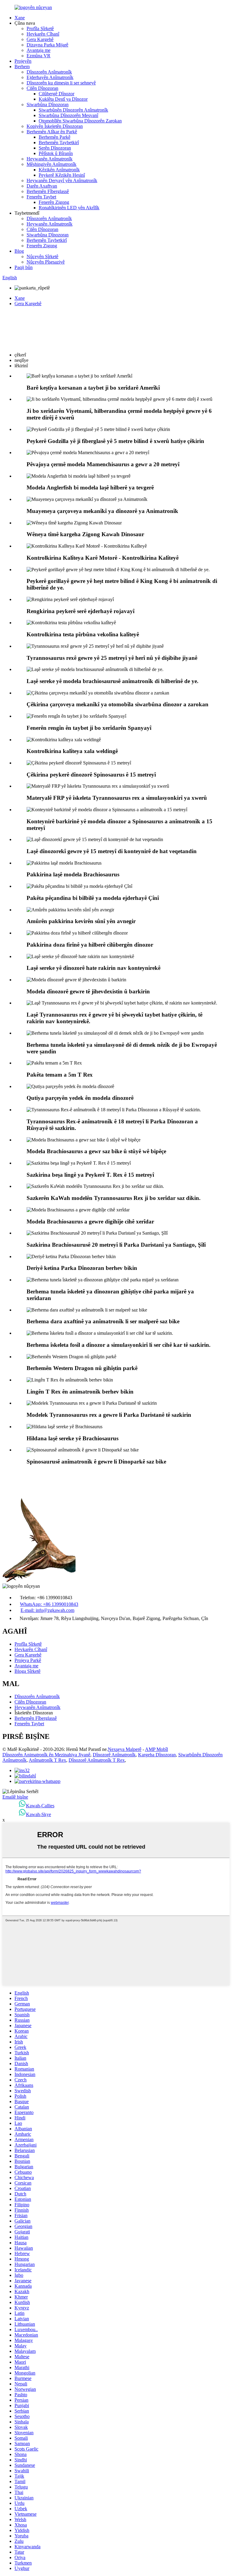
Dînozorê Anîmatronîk (114, 1755)
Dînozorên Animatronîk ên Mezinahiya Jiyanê (46, 1755)
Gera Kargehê (40, 39)
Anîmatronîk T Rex (47, 1760)
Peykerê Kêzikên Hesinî (62, 175)
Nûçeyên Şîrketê (42, 256)
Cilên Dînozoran (42, 88)
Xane (20, 18)
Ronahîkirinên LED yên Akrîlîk (69, 208)
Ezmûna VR (39, 56)
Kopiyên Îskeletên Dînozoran (55, 126)
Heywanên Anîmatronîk (50, 159)
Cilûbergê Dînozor (56, 94)
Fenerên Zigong (54, 202)
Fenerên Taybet (41, 197)
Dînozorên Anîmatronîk (49, 72)
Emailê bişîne (15, 1797)
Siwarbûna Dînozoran (48, 104)
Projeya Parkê (28, 1660)
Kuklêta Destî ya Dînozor (63, 99)
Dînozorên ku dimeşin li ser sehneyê (61, 83)
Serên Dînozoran (55, 148)
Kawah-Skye (39, 1814)
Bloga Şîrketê (27, 1671)
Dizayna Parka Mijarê (47, 45)
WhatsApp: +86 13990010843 (49, 1604)
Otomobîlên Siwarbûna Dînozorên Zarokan (80, 121)
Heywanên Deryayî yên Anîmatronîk (62, 180)
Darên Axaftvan (42, 186)
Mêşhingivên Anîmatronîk (52, 164)
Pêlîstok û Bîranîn (56, 153)
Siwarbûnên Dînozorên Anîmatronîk (73, 110)
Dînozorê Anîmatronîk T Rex (97, 1760)
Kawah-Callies (40, 1806)
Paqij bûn (24, 267)
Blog (19, 251)
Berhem (22, 66)
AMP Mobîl (156, 1749)
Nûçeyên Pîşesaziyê (46, 262)
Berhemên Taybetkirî (59, 142)
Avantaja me (39, 50)
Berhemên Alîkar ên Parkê (52, 132)
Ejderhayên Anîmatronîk (50, 77)
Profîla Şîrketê (40, 28)
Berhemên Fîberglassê (48, 191)
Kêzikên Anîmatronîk (59, 170)
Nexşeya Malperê (125, 1749)
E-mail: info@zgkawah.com (47, 1610)
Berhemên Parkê (55, 137)
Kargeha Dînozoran (157, 1755)
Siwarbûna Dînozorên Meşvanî (68, 115)
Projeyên (23, 61)
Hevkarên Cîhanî (43, 34)
